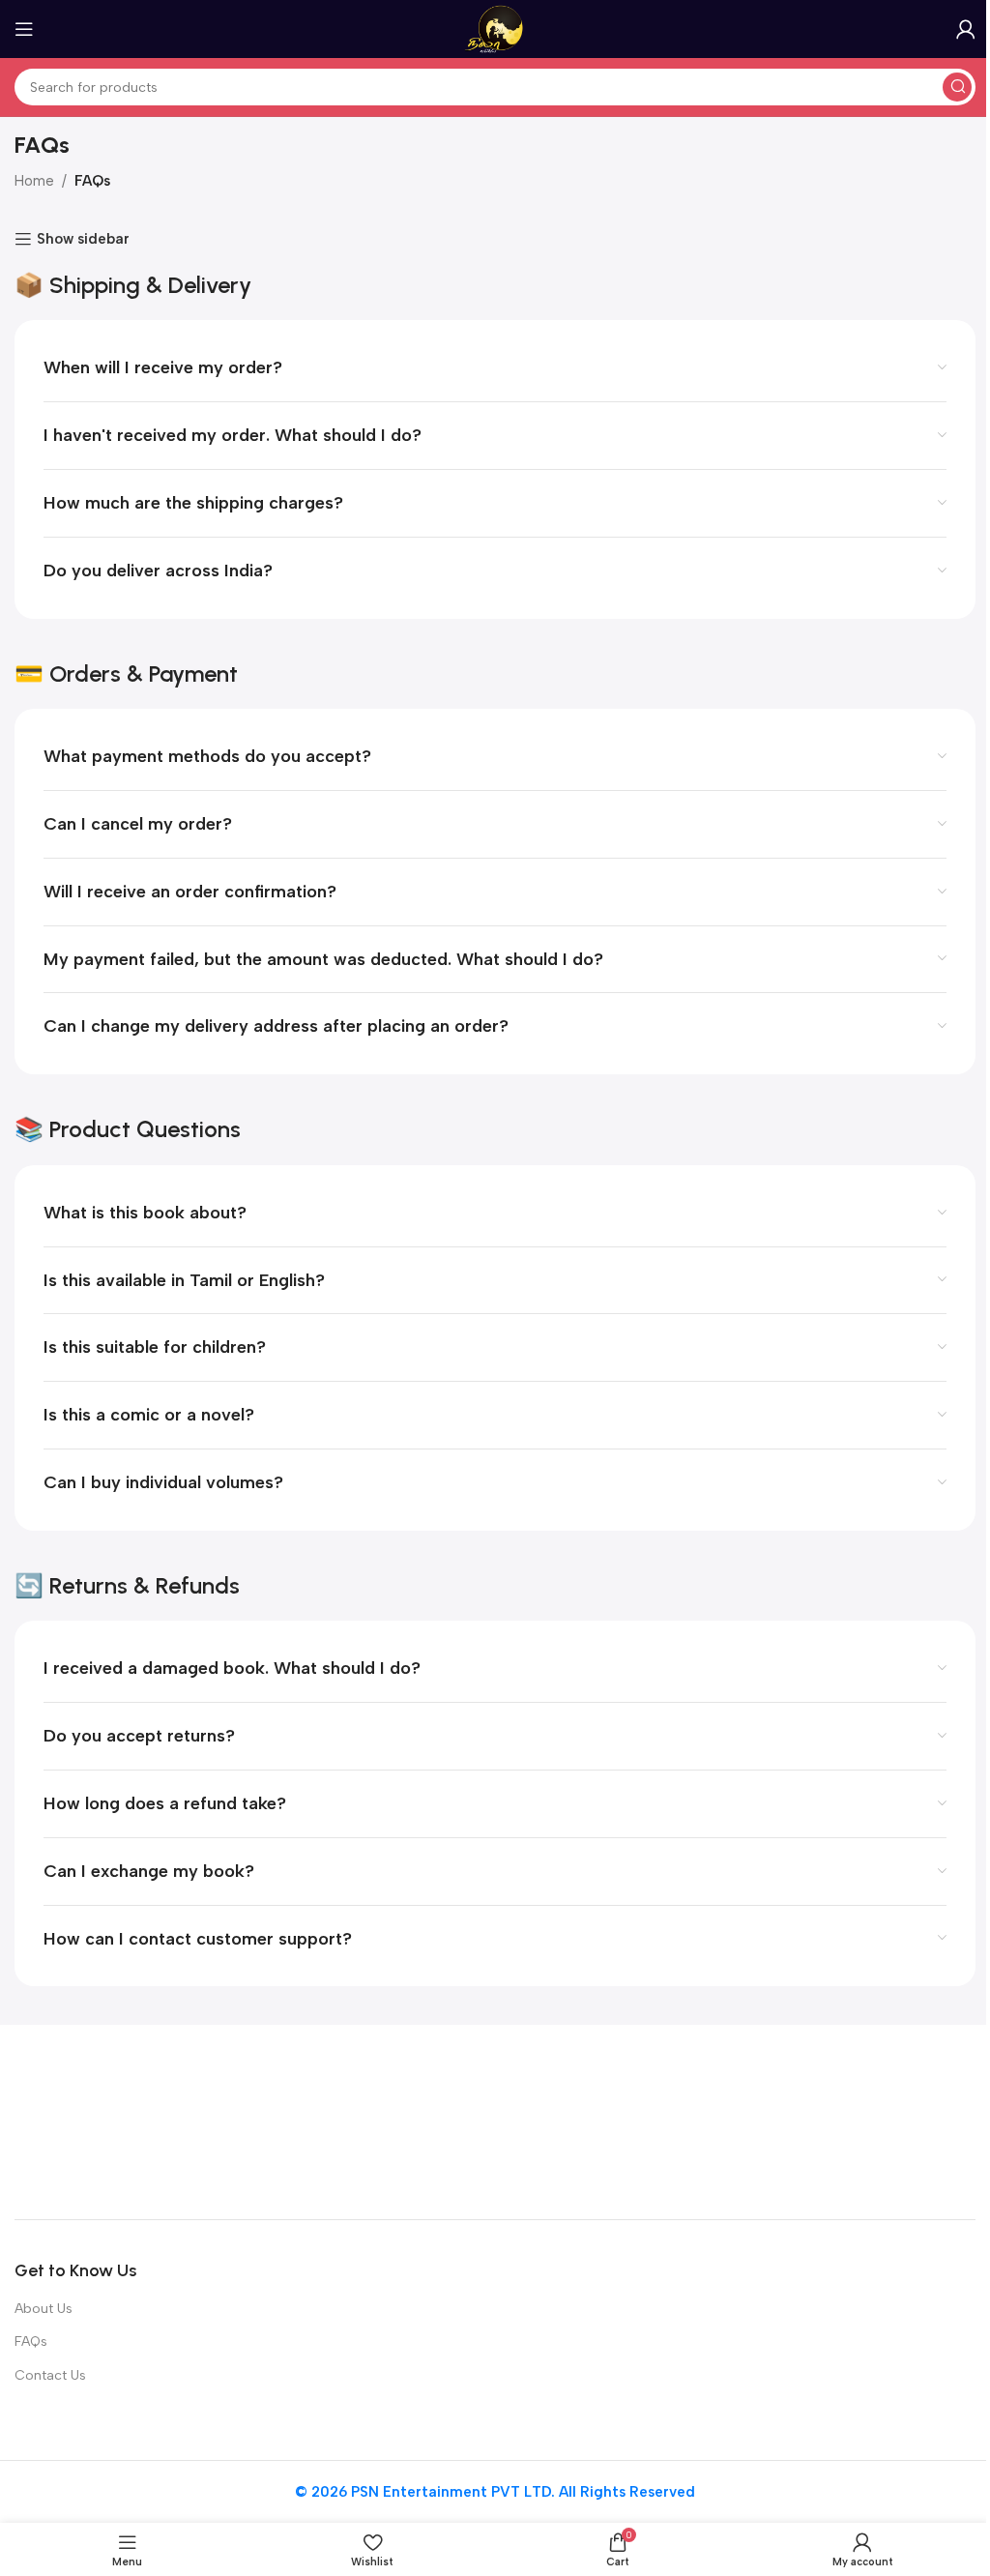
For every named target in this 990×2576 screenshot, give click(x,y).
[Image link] (135, 2121)
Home (34, 181)
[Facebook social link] (822, 2122)
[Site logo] (495, 28)
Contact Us (50, 2375)
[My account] (966, 29)
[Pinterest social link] (961, 2122)
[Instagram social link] (891, 2122)
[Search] (957, 87)
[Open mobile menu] (24, 29)
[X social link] (857, 2122)
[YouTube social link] (926, 2122)
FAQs (31, 2342)
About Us (44, 2309)
